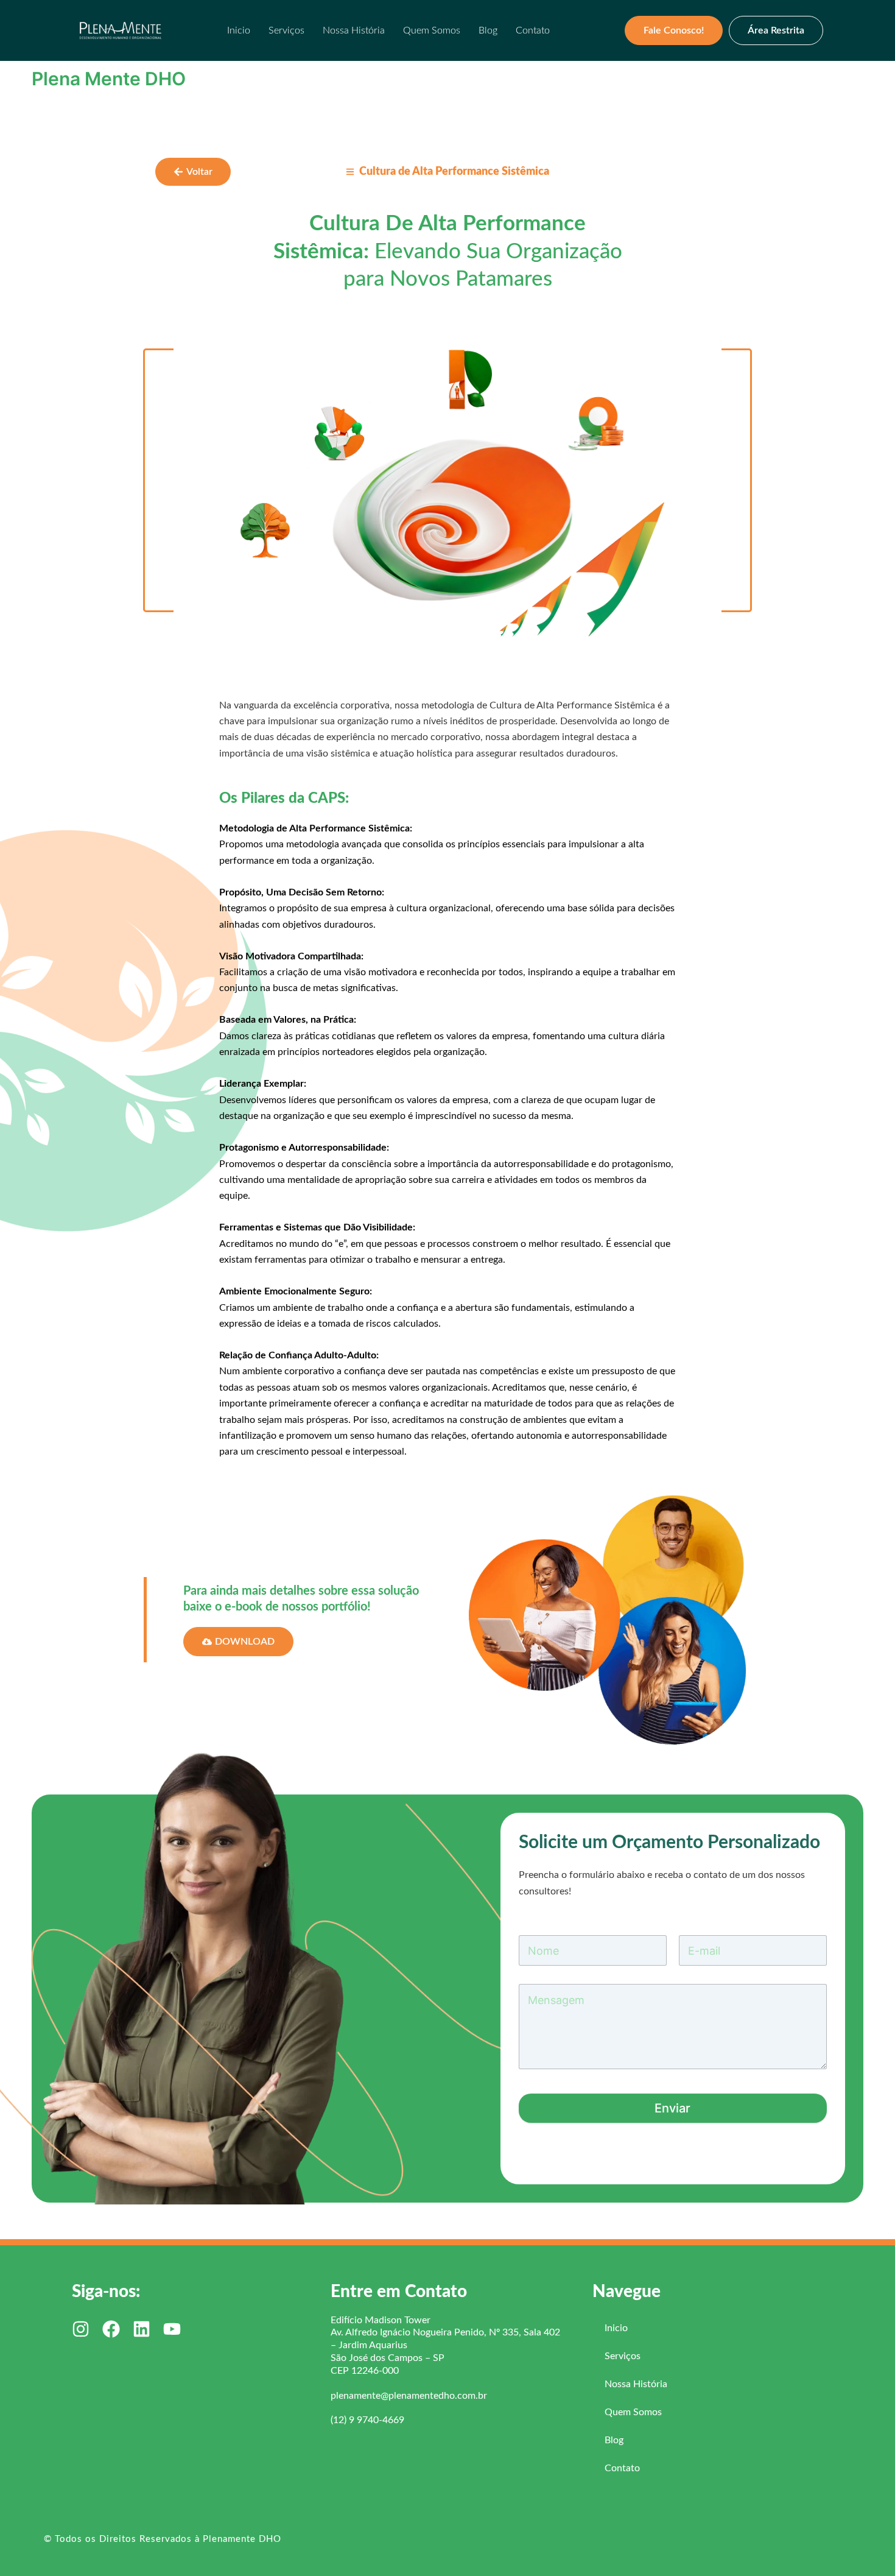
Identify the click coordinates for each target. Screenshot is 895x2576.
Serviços (286, 30)
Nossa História (354, 30)
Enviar (672, 2108)
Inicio (239, 30)
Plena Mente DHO (109, 79)
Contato (533, 30)
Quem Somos (432, 30)
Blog (488, 30)
